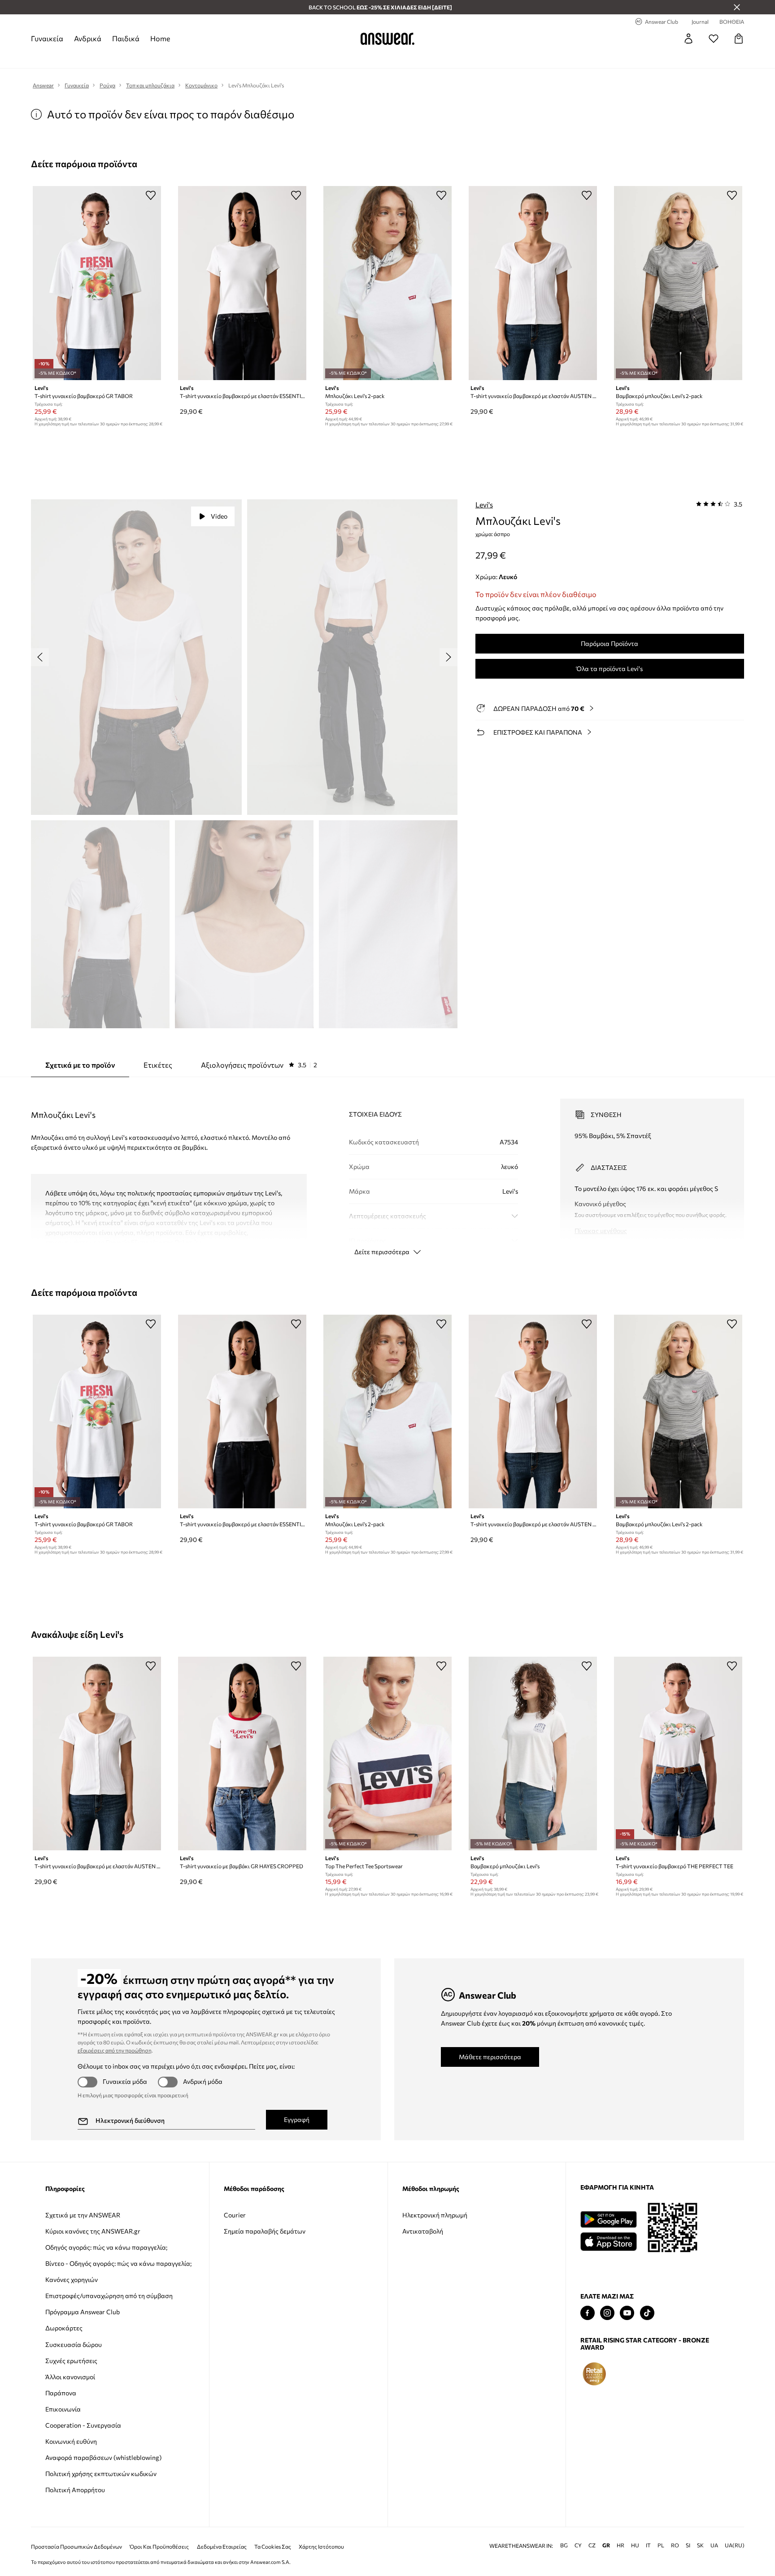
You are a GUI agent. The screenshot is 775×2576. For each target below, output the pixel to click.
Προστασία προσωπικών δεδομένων (76, 2547)
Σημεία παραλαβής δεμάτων (265, 2231)
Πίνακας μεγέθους (601, 1231)
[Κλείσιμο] (737, 7)
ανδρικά (88, 38)
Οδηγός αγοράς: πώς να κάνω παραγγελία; (106, 2247)
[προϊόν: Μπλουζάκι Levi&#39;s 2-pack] (387, 283)
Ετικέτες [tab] (158, 1065)
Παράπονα (61, 2393)
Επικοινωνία (63, 2409)
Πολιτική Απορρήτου (75, 2490)
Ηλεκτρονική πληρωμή (435, 2215)
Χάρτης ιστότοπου (321, 2547)
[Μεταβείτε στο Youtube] (627, 2313)
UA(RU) (735, 2545)
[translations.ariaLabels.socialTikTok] (647, 2313)
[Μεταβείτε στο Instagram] (607, 2313)
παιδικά (126, 38)
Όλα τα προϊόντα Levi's (610, 669)
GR (606, 2545)
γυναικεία (47, 38)
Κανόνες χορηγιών (72, 2279)
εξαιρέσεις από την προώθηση (115, 2050)
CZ (592, 2545)
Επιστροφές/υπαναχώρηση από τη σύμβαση (109, 2296)
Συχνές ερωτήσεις (71, 2361)
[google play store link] (608, 2219)
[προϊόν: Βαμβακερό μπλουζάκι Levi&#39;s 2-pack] (678, 283)
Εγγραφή (297, 2119)
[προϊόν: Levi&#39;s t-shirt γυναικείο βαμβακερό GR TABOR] (97, 283)
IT (648, 2545)
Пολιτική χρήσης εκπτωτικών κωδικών (101, 2474)
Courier (235, 2215)
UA (714, 2545)
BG (564, 2545)
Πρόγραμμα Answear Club (83, 2312)
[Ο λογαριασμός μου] (688, 39)
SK (700, 2545)
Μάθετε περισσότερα (490, 2057)
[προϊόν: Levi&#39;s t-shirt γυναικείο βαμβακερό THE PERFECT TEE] (678, 1754)
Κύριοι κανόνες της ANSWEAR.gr (93, 2231)
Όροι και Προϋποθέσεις (159, 2547)
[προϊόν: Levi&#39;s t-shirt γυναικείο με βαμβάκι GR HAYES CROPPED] (242, 1754)
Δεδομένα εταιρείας (222, 2547)
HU (635, 2545)
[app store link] (608, 2240)
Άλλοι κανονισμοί (70, 2377)
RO (675, 2545)
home (160, 38)
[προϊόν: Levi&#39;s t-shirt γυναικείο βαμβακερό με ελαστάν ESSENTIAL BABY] (242, 283)
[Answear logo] (387, 39)
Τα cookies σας (273, 2547)
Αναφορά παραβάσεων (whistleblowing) (103, 2457)
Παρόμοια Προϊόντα (610, 643)
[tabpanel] (387, 1169)
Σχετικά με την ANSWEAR (83, 2215)
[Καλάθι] (739, 39)
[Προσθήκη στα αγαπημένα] (151, 195)
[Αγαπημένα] (714, 39)
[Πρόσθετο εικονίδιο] (594, 2374)
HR (620, 2545)
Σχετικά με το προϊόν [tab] (80, 1065)
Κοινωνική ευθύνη (71, 2441)
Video (219, 516)
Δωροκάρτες (64, 2328)
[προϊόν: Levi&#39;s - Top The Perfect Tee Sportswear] (387, 1754)
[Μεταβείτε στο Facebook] (588, 2313)
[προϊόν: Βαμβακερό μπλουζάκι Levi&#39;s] (533, 1754)
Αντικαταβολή (423, 2231)
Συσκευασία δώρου (74, 2344)
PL (661, 2545)
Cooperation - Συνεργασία (83, 2425)
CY (578, 2545)
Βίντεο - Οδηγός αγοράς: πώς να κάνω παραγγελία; (118, 2263)
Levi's (484, 504)
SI (688, 2545)
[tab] (259, 1065)
